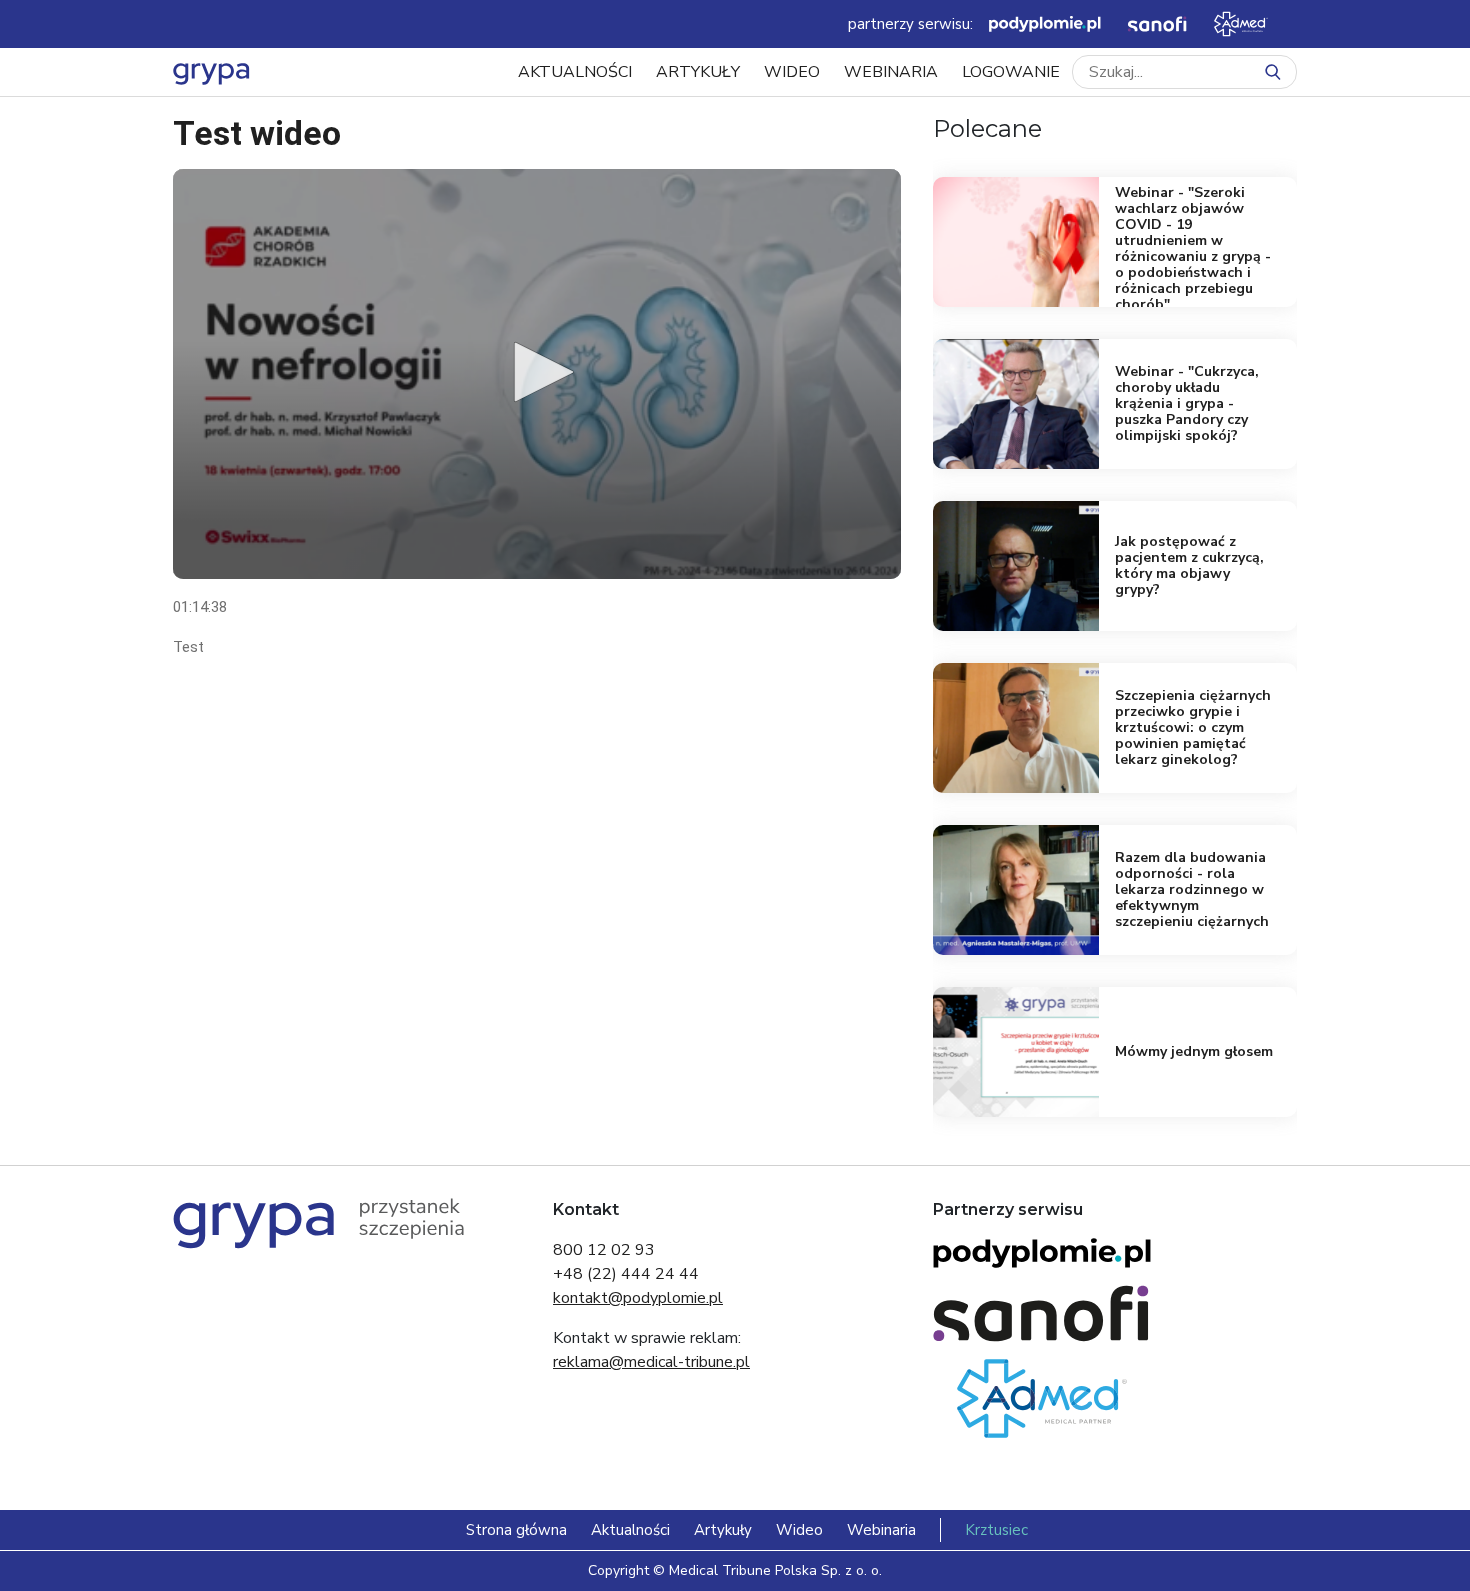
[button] (537, 372)
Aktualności (575, 72)
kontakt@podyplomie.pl (638, 1298)
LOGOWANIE (1011, 72)
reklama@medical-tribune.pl (651, 1362)
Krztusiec (996, 1530)
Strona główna (516, 1530)
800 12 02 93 (604, 1250)
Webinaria (891, 72)
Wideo (792, 72)
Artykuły (698, 72)
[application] (537, 374)
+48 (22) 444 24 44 (626, 1274)
